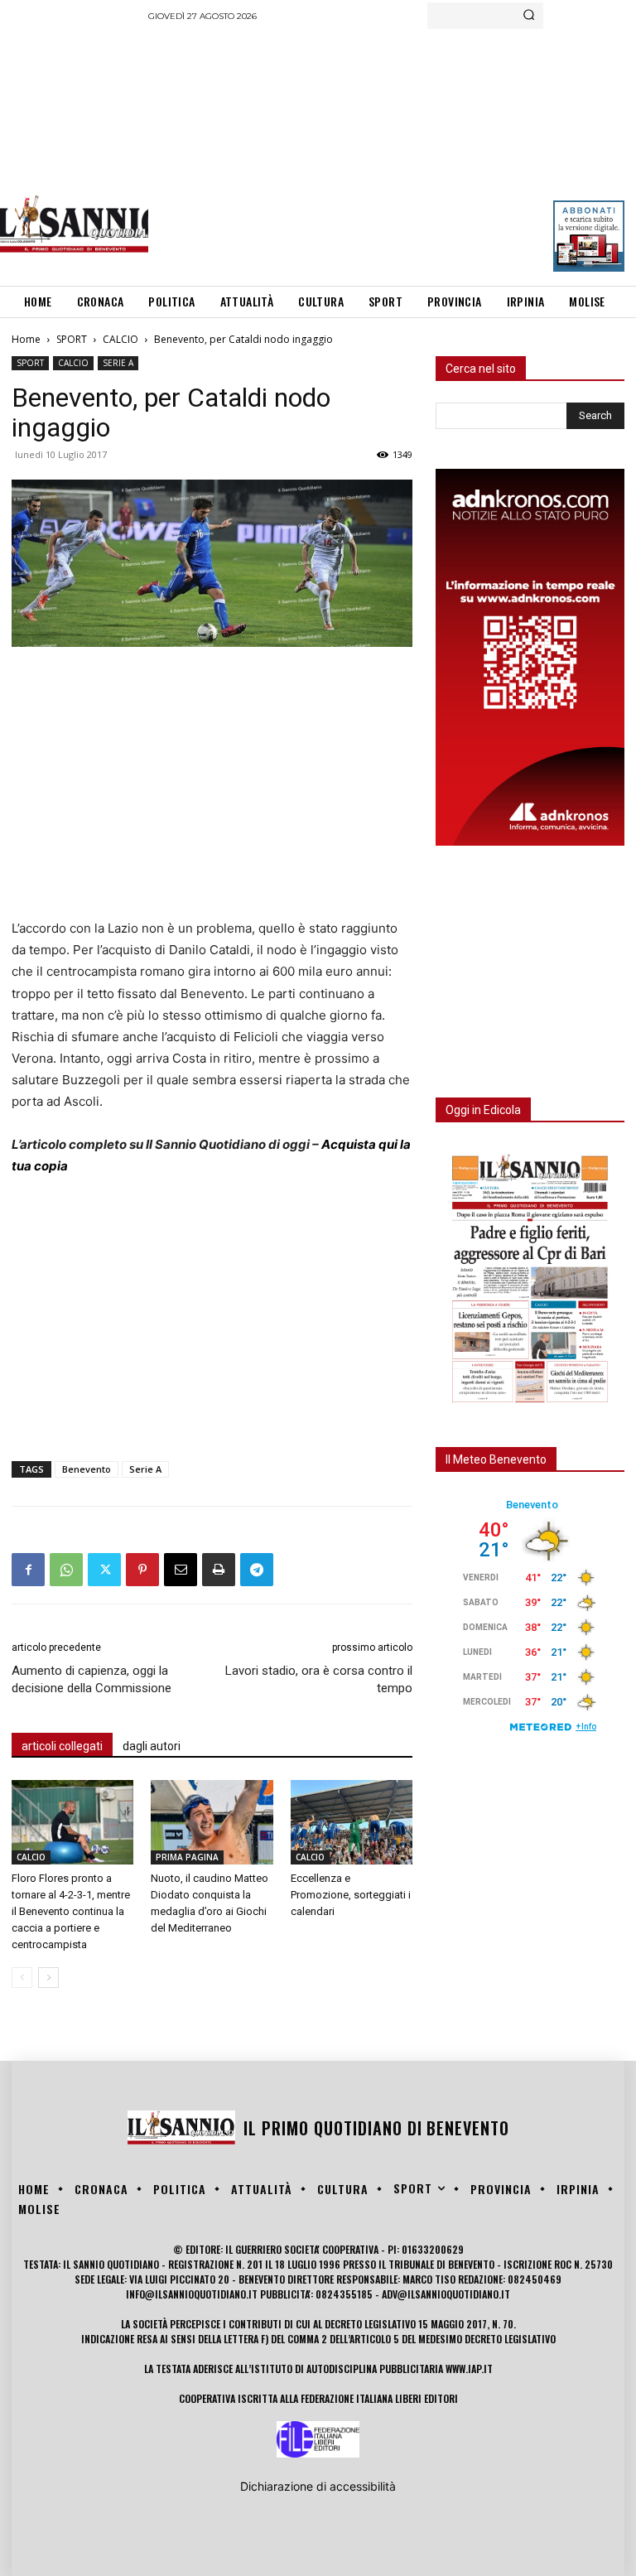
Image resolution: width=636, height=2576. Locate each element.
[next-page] (48, 1978)
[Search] (529, 16)
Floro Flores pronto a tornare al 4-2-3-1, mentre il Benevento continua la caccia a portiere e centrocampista (71, 1911)
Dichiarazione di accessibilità (318, 2486)
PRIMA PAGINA (187, 1857)
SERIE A (118, 363)
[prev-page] (22, 1978)
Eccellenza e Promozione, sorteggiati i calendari (351, 1895)
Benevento (87, 1469)
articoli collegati (62, 1746)
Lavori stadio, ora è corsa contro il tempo (319, 1679)
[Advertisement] (392, 153)
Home (26, 339)
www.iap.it (469, 2369)
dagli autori (152, 1746)
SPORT (72, 339)
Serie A (145, 1469)
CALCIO (120, 339)
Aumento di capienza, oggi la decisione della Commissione (92, 1679)
